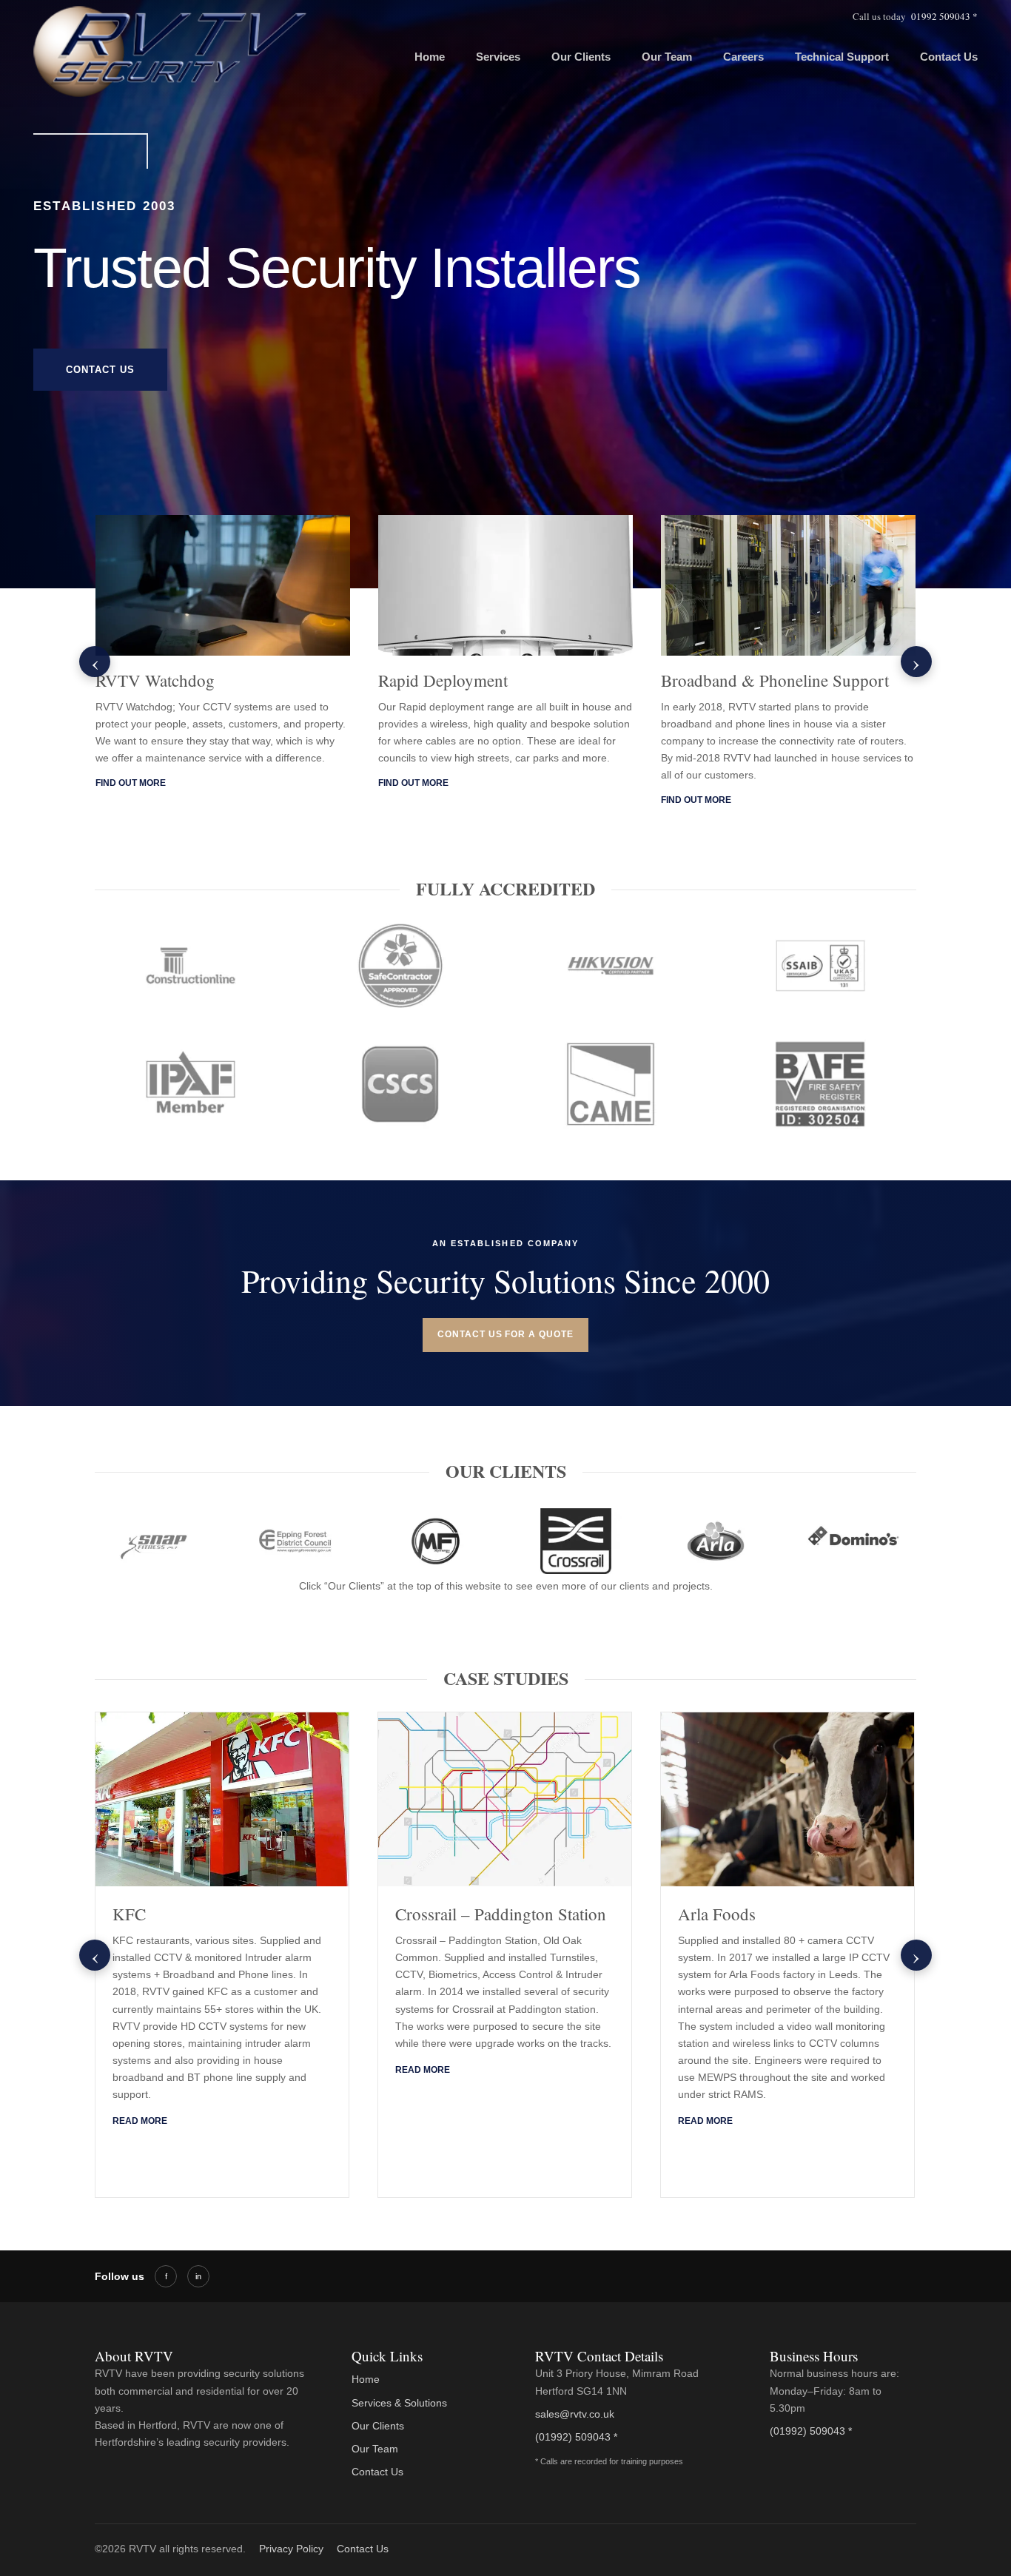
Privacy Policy (291, 2549)
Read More (140, 2121)
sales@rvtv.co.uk (575, 2414)
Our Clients (581, 57)
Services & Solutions (399, 2403)
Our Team (667, 57)
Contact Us (949, 57)
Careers (743, 57)
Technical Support (842, 57)
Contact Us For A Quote (505, 1334)
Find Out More (131, 783)
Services (498, 57)
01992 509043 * (944, 16)
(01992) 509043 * (576, 2437)
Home (430, 57)
